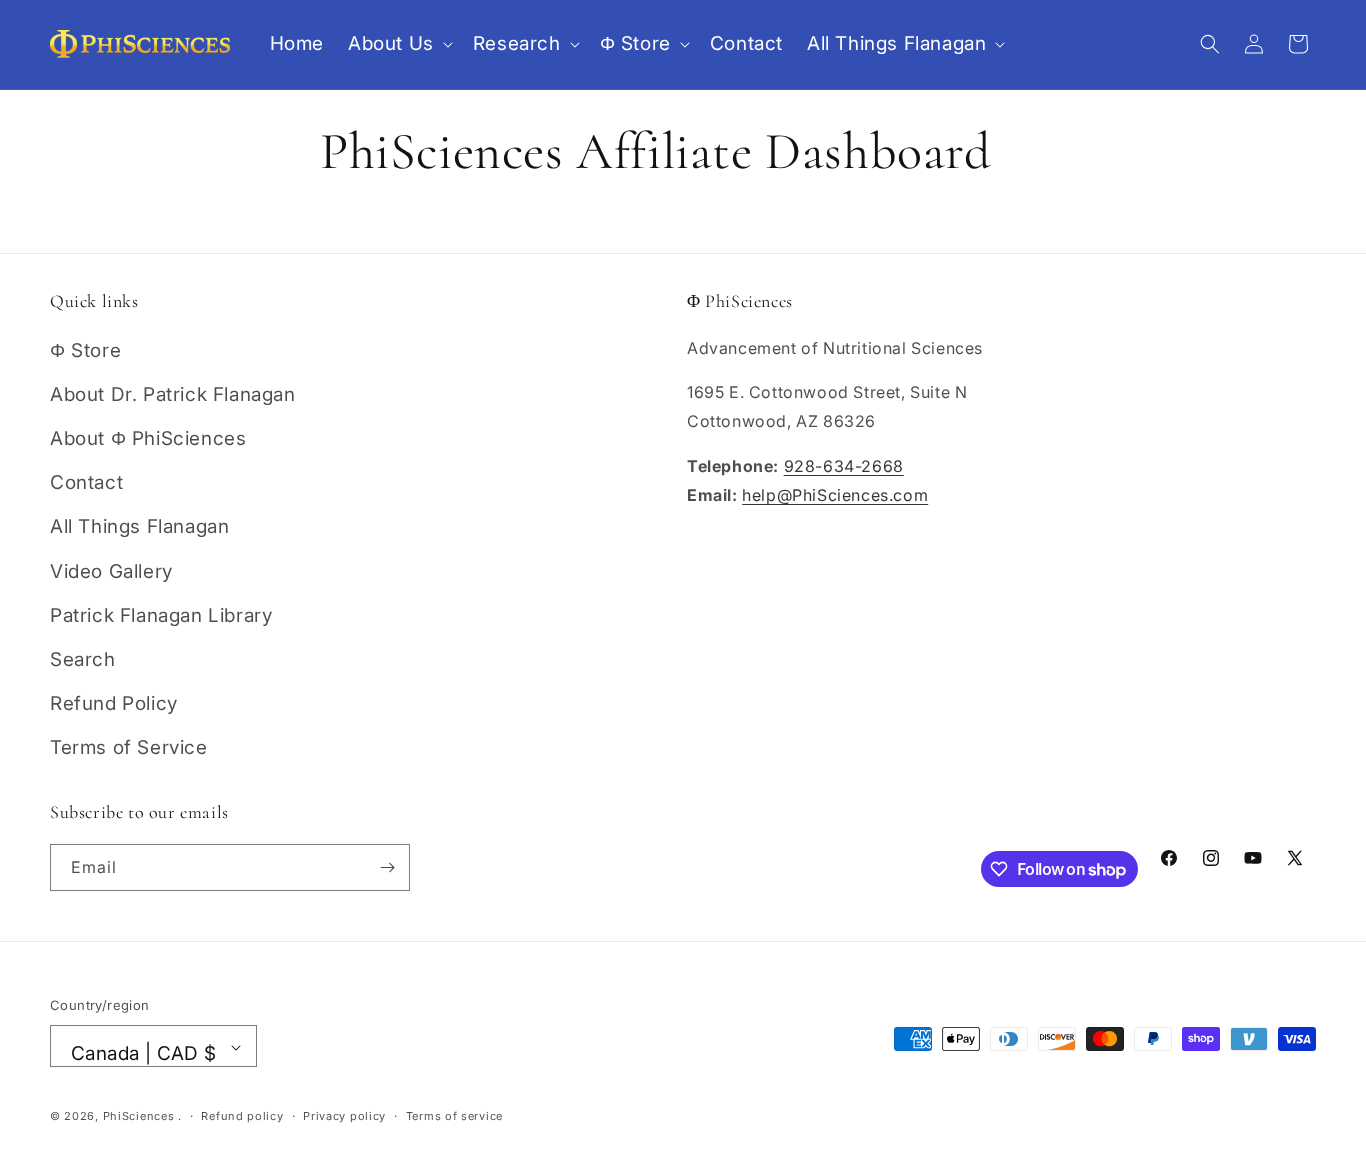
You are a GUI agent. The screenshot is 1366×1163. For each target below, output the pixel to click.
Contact (86, 482)
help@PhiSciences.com (835, 495)
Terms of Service (129, 748)
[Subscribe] (387, 867)
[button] (398, 44)
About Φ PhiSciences (148, 438)
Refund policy (242, 1116)
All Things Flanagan (139, 527)
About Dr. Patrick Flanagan (173, 394)
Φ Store (85, 350)
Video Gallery (111, 571)
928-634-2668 (844, 466)
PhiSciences (139, 1117)
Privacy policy (344, 1116)
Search (83, 659)
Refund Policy (114, 703)
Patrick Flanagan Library (161, 615)
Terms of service (454, 1116)
